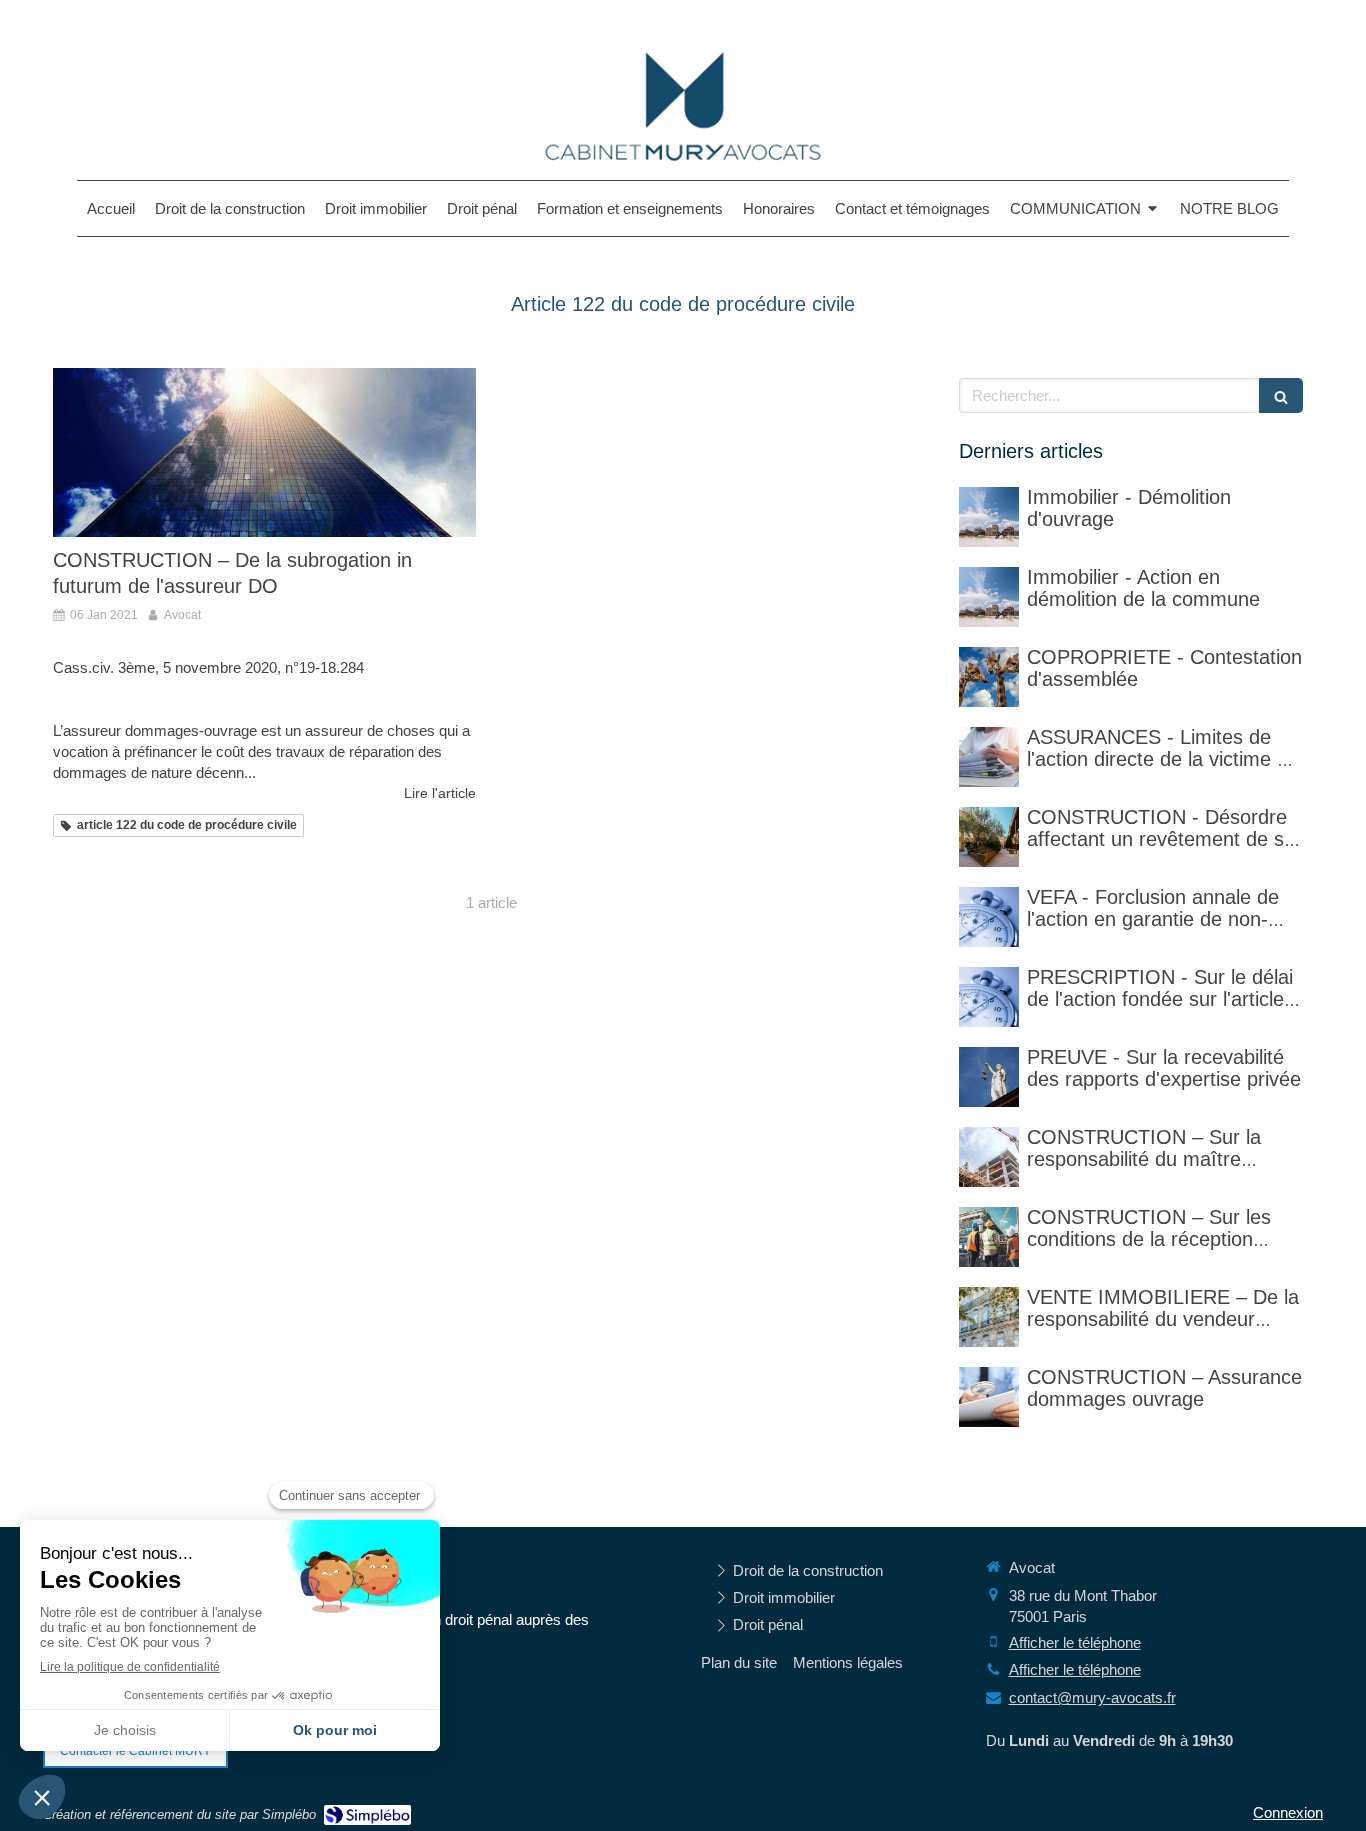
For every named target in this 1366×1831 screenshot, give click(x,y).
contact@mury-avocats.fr (1092, 1697)
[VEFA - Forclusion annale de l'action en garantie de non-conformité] (989, 917)
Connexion (1288, 1812)
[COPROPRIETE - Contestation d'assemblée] (989, 677)
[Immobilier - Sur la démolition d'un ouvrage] (989, 517)
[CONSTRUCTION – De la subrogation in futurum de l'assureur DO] (264, 452)
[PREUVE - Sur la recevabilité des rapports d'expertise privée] (989, 1077)
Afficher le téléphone (1075, 1642)
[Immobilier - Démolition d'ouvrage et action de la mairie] (989, 597)
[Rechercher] (1281, 395)
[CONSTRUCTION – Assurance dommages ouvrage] (989, 1397)
